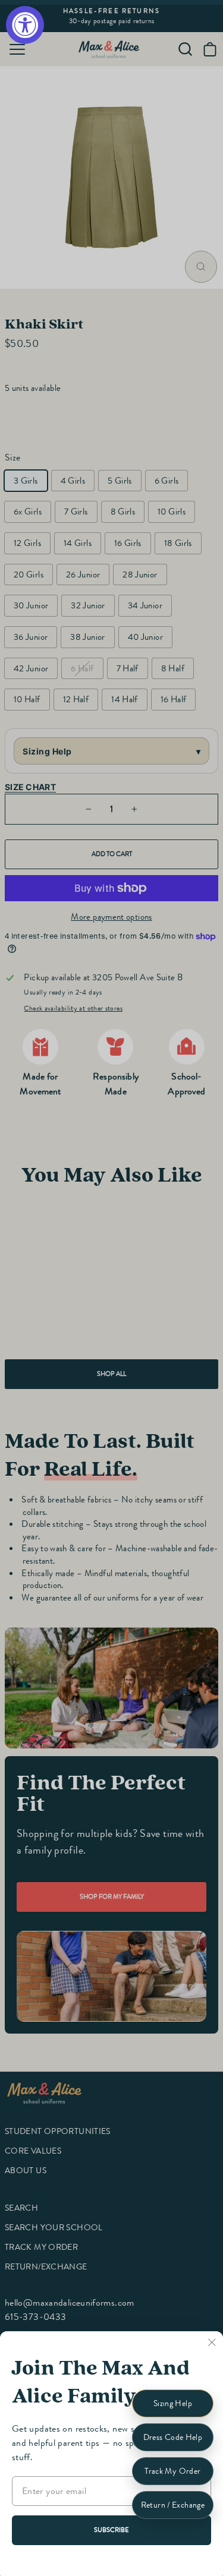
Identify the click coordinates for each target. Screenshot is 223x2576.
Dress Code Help (173, 2437)
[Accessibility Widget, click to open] (25, 25)
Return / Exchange (173, 2505)
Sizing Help (173, 2403)
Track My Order (172, 2471)
